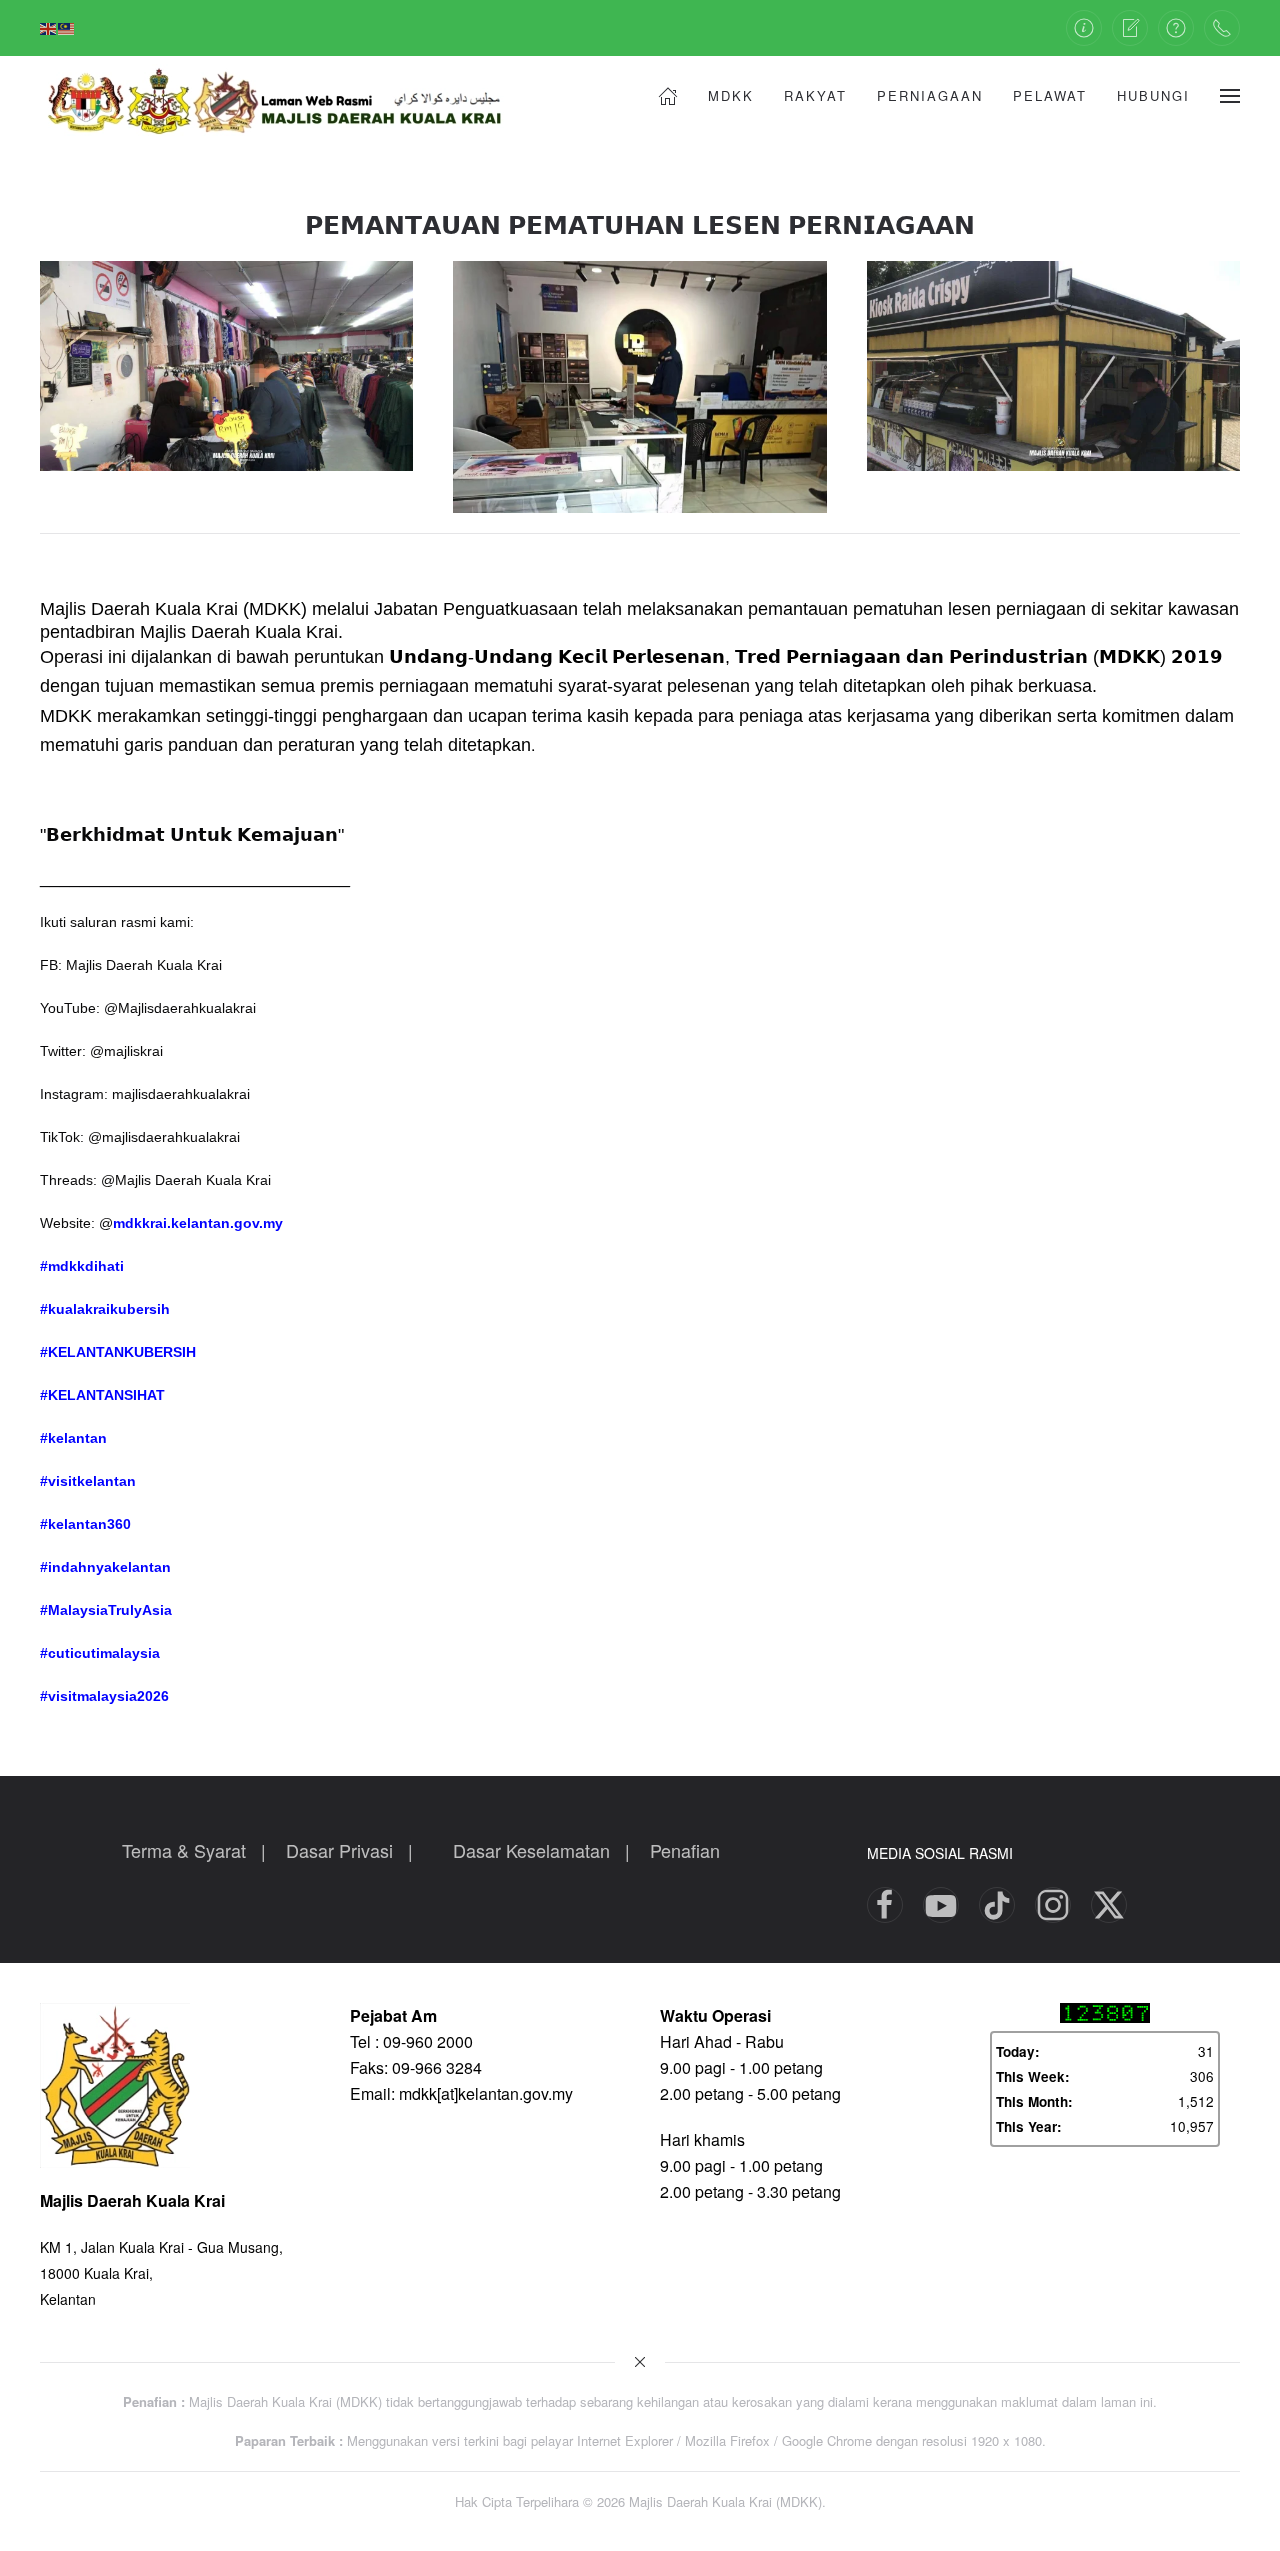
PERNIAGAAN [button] (930, 95)
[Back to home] (290, 96)
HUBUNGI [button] (1153, 95)
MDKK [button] (731, 95)
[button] (1230, 96)
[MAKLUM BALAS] (1130, 28)
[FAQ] (1176, 28)
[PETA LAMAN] (1084, 28)
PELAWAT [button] (1050, 95)
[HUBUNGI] (1222, 28)
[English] (49, 27)
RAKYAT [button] (815, 95)
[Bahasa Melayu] (67, 27)
